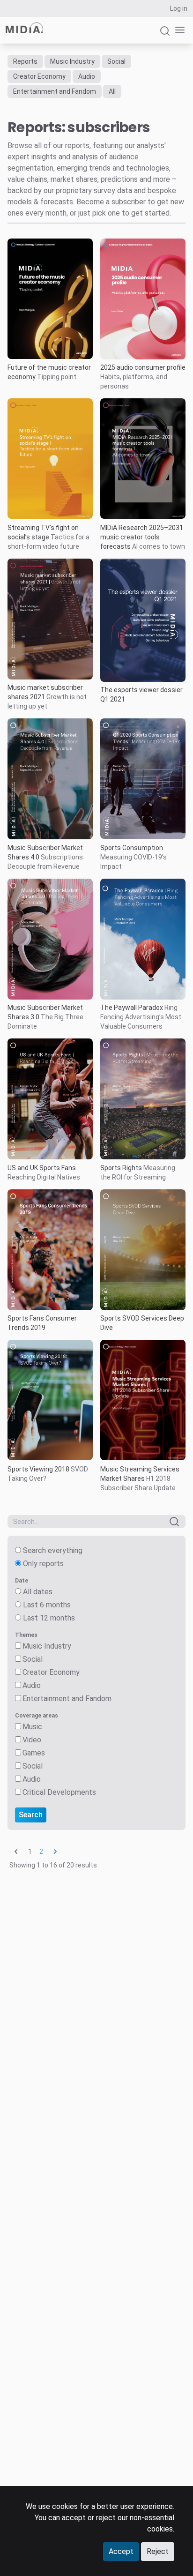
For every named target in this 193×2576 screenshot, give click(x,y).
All (112, 91)
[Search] (165, 35)
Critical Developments (59, 1792)
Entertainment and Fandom (55, 91)
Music (32, 1727)
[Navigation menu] (178, 30)
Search (31, 1815)
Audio (87, 76)
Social (116, 61)
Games (34, 1753)
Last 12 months (49, 1618)
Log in (179, 8)
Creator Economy (39, 76)
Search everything (53, 1550)
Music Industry (72, 61)
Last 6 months (47, 1605)
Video (32, 1740)
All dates (38, 1592)
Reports (25, 61)
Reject (158, 2551)
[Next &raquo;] (55, 1852)
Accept (121, 2551)
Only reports (43, 1564)
